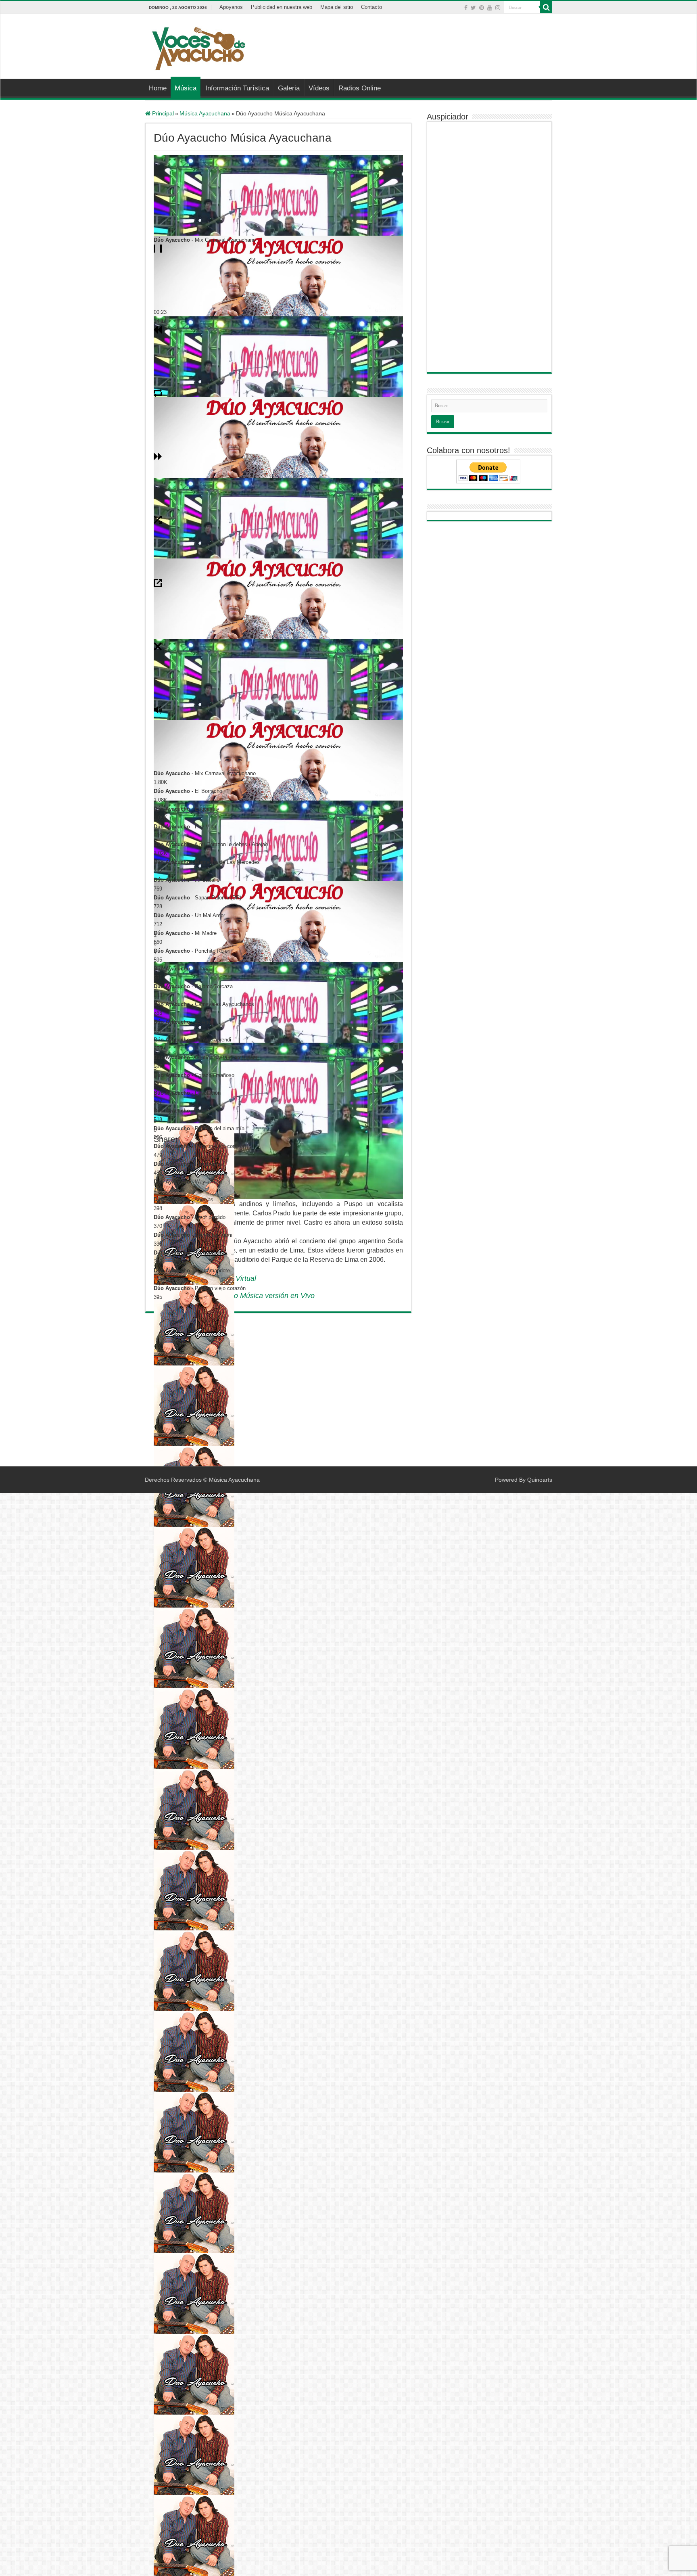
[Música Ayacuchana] (198, 47)
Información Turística (237, 88)
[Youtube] (490, 8)
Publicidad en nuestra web (282, 7)
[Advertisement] (399, 40)
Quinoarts (540, 1480)
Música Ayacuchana (205, 113)
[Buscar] (546, 7)
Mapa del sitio (337, 7)
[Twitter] (473, 8)
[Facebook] (466, 8)
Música (186, 88)
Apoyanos (231, 7)
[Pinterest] (482, 8)
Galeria (289, 88)
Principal (162, 113)
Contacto (371, 7)
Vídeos (319, 88)
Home (158, 88)
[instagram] (498, 8)
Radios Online (360, 88)
